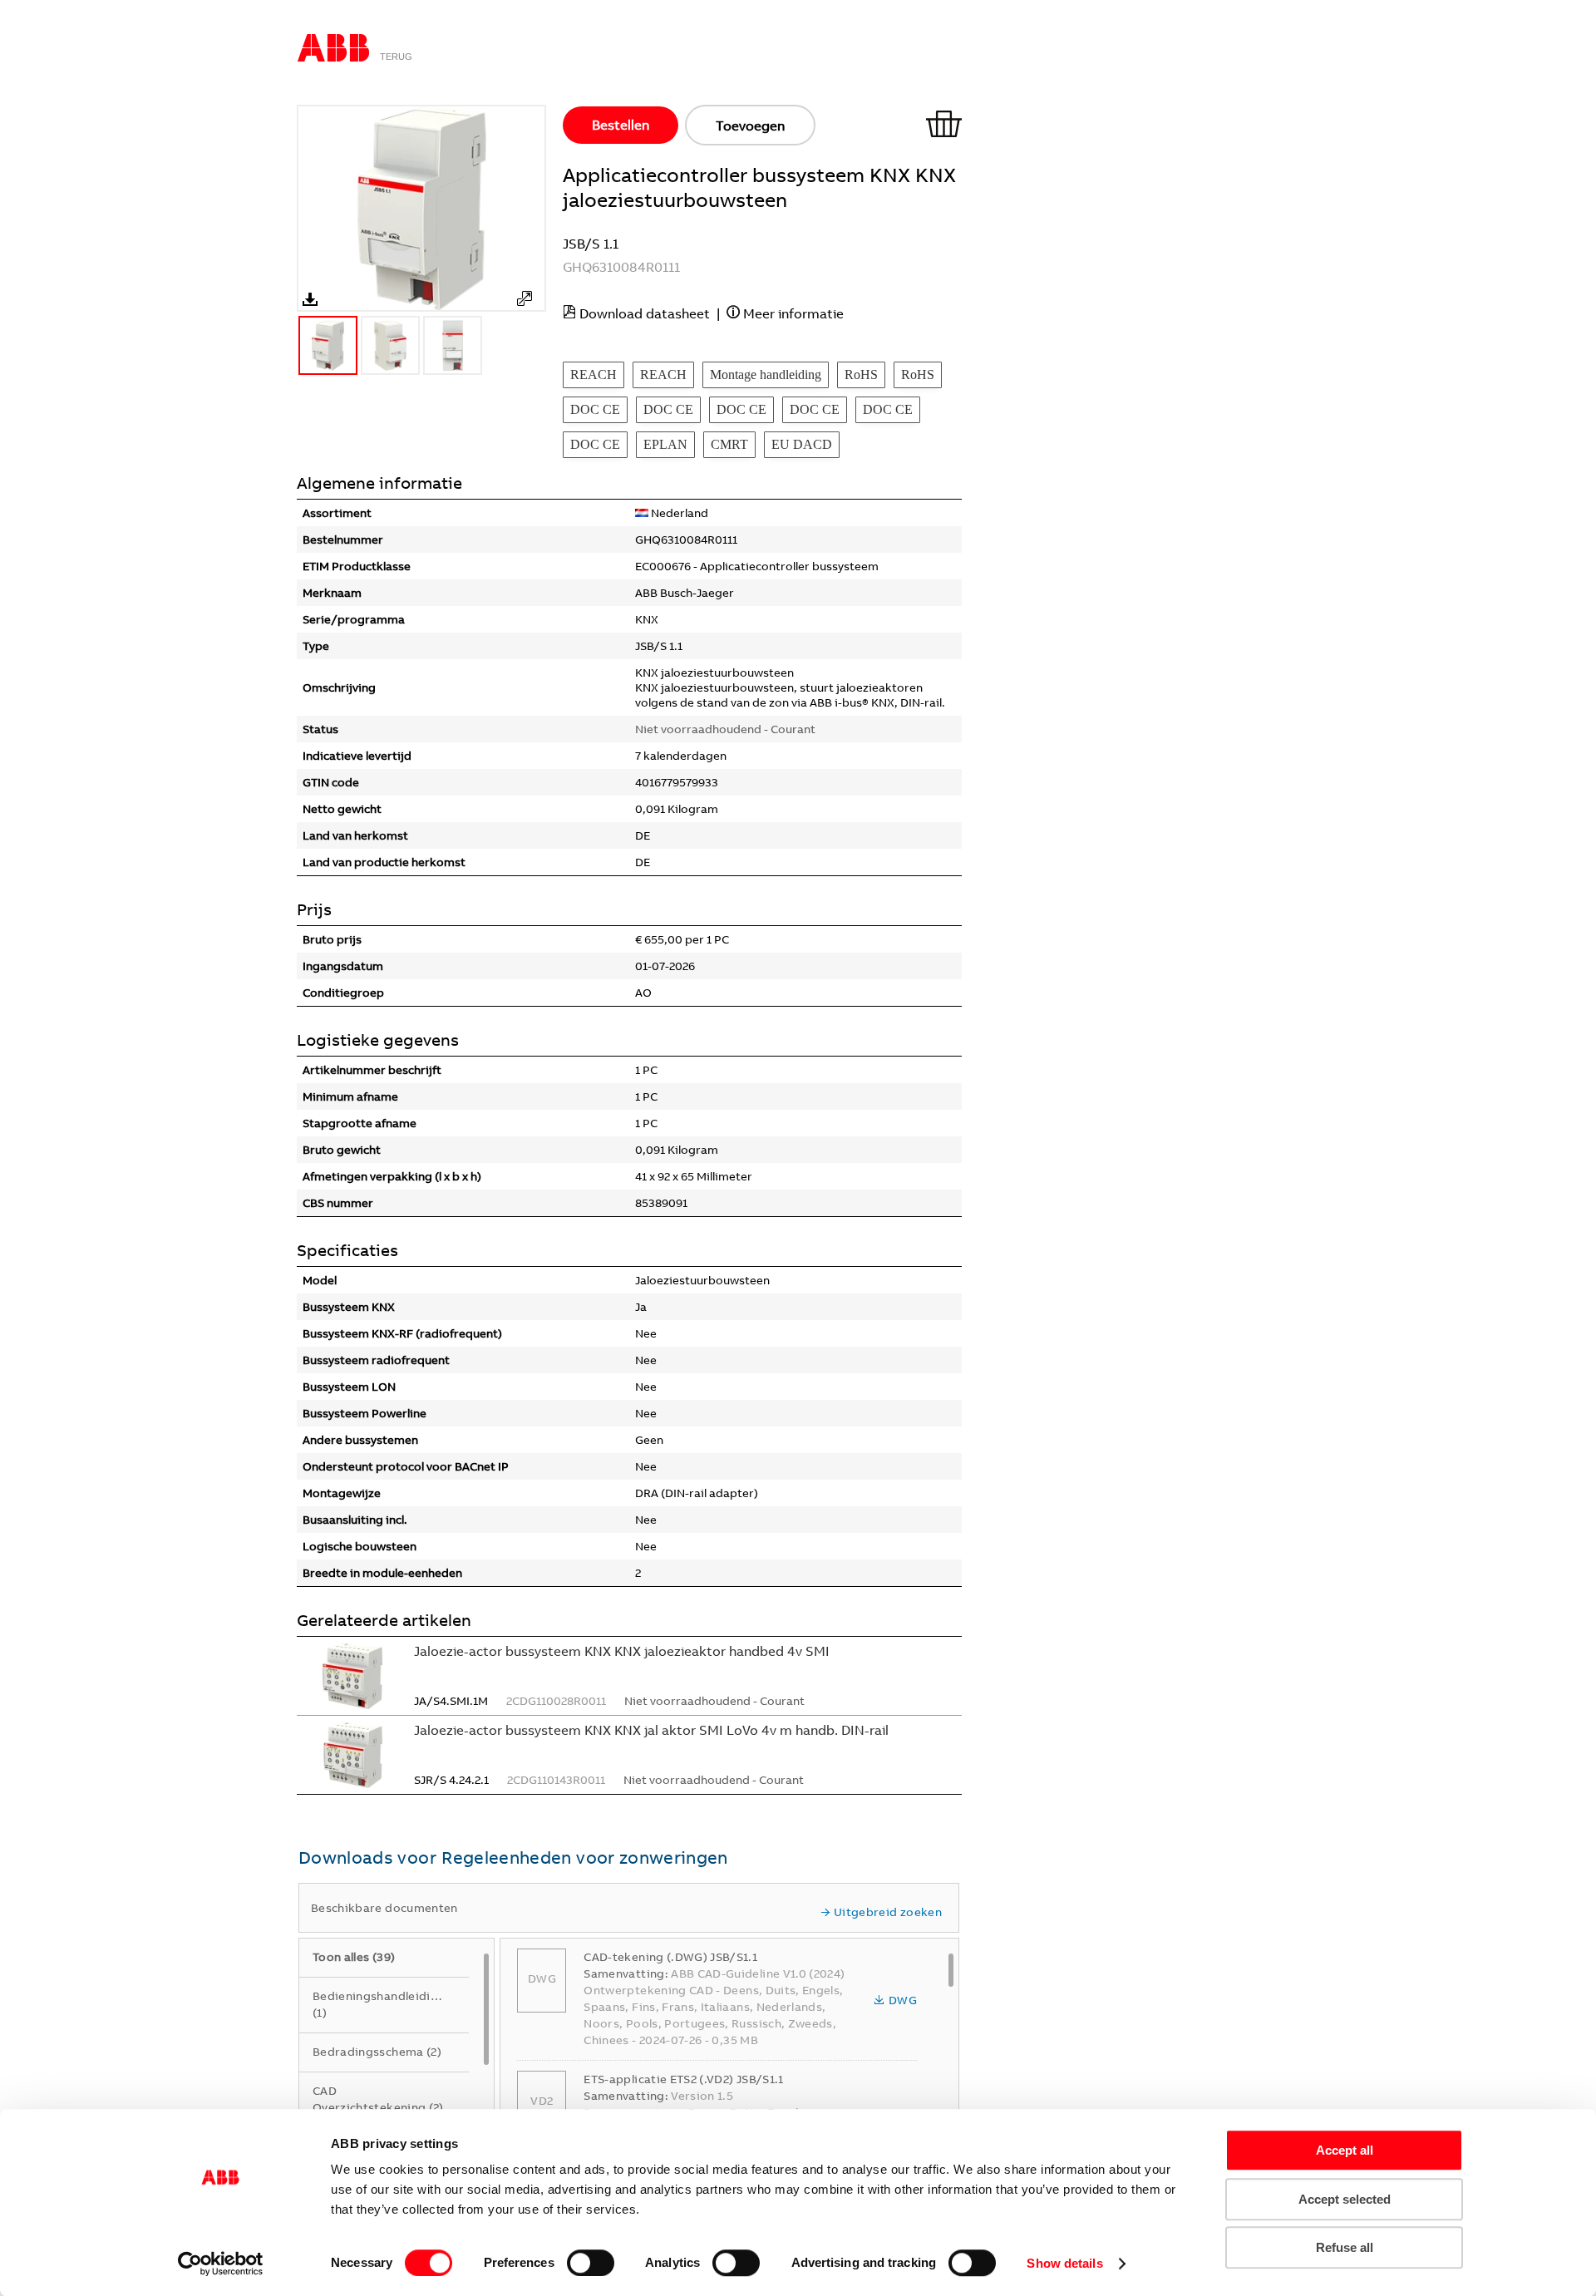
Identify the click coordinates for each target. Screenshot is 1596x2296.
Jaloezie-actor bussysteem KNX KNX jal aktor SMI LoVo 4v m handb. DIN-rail (651, 1730)
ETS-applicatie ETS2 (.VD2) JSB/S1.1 (683, 2079)
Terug (396, 57)
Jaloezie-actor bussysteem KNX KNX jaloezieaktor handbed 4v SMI (622, 1651)
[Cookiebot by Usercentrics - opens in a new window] (221, 2264)
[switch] (591, 2263)
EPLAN (665, 444)
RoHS (861, 374)
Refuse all (1345, 2247)
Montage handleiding (766, 374)
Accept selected (1345, 2199)
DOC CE (595, 409)
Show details (1064, 2263)
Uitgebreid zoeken (888, 1912)
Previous (305, 209)
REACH (594, 374)
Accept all (1345, 2150)
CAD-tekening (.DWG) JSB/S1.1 (670, 1957)
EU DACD (802, 444)
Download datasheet (645, 313)
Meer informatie (793, 313)
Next (538, 209)
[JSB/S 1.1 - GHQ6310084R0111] (525, 298)
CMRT (729, 444)
